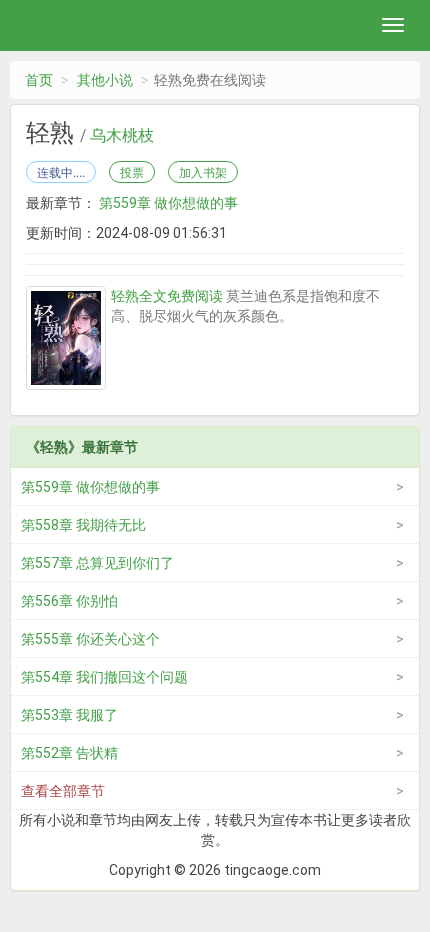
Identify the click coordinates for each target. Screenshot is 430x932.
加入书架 (203, 172)
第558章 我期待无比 (83, 525)
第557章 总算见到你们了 (97, 563)
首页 (39, 80)
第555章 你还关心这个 (90, 639)
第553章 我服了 (69, 715)
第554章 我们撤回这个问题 (104, 677)
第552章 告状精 (69, 753)
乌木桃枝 (122, 136)
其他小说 (105, 80)
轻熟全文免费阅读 (167, 296)
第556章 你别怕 (69, 601)
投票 (132, 172)
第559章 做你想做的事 (168, 203)
